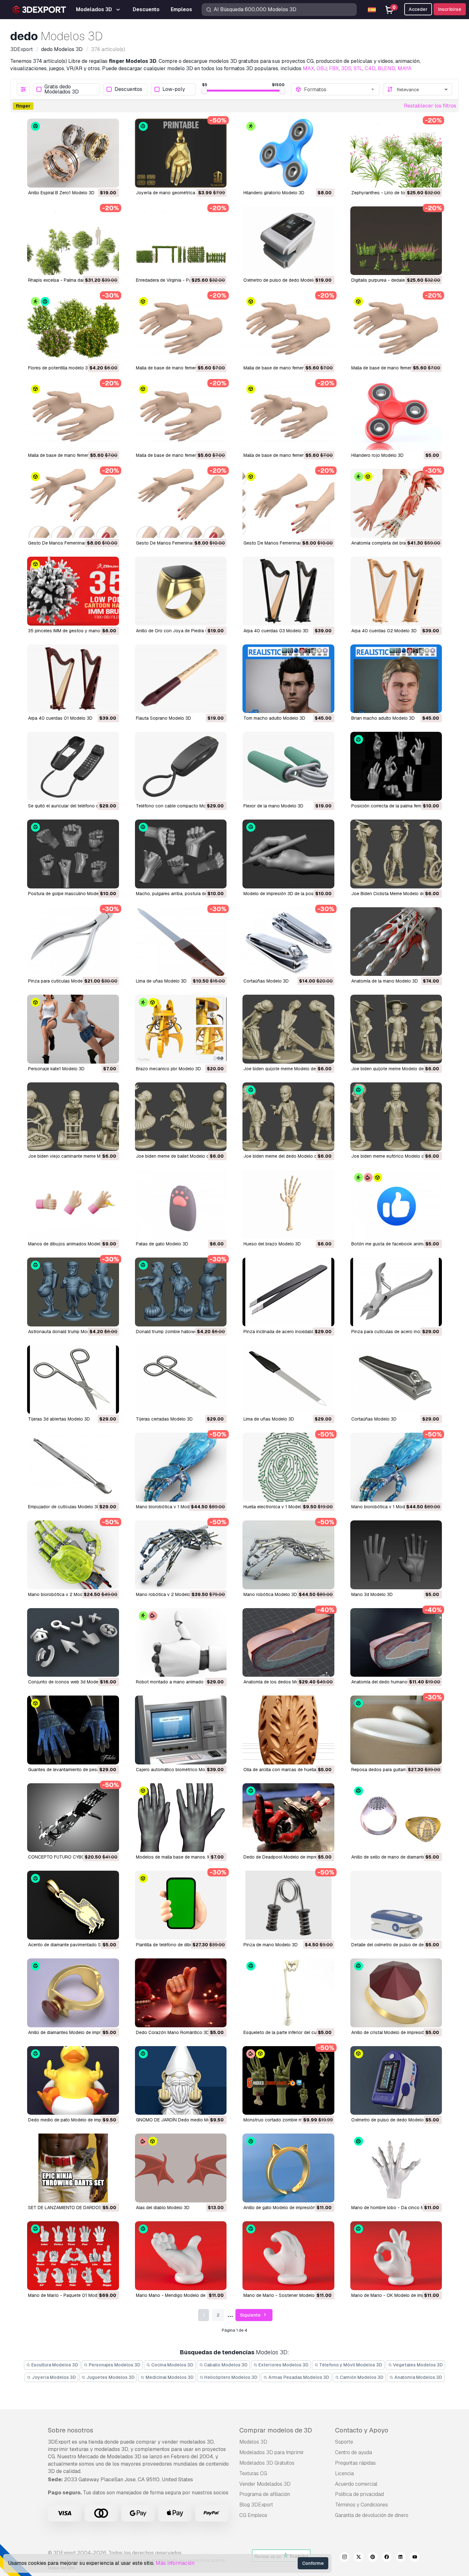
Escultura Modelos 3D (54, 2365)
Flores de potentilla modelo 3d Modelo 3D (71, 368)
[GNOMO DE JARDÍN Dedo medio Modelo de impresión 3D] (181, 2081)
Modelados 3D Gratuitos (267, 2463)
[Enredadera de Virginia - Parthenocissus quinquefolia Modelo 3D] (181, 241)
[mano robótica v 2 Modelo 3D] (181, 1555)
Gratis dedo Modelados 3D (62, 89)
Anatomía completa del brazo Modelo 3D (393, 543)
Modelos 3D (253, 2442)
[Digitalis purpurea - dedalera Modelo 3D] (396, 241)
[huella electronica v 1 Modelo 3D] (288, 1467)
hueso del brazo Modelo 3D (272, 1244)
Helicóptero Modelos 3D (230, 2377)
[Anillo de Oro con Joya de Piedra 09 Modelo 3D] (181, 591)
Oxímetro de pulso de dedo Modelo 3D (283, 280)
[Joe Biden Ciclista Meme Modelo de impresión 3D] (396, 854)
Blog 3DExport (256, 2505)
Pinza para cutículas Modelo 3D (61, 981)
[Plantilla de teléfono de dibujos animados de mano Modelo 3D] (181, 1905)
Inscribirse (450, 9)
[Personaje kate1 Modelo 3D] (73, 1029)
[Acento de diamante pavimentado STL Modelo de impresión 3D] (73, 1905)
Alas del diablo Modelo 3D (163, 2208)
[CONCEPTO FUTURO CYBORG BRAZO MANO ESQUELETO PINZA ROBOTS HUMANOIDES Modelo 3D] (73, 1818)
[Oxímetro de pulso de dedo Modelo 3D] (288, 241)
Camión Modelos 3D (361, 2377)
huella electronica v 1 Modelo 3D (277, 1507)
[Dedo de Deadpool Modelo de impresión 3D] (288, 1818)
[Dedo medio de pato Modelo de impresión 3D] (73, 2081)
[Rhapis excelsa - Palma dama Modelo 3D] (73, 241)
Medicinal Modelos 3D (169, 2377)
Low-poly (174, 89)
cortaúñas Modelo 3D (266, 981)
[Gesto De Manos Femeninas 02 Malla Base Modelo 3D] (181, 503)
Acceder (418, 9)
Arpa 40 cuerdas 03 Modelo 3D (276, 631)
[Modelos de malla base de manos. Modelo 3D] (181, 1818)
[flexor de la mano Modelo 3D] (288, 766)
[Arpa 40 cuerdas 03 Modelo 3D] (288, 591)
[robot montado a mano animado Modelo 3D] (181, 1643)
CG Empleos (253, 2515)
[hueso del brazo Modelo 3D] (288, 1204)
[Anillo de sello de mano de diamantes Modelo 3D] (396, 1818)
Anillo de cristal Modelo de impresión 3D (393, 2032)
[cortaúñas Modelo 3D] (288, 942)
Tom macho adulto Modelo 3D (274, 718)
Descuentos (128, 89)
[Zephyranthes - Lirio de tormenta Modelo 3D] (396, 153)
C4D (370, 68)
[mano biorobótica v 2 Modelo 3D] (73, 1555)
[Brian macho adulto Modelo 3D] (396, 679)
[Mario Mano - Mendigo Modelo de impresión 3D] (181, 2256)
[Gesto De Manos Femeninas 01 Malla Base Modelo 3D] (288, 503)
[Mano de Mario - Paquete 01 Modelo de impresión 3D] (73, 2256)
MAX (309, 68)
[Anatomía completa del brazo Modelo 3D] (396, 503)
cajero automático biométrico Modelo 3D (179, 1770)
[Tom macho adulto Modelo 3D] (288, 679)
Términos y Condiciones (361, 2505)
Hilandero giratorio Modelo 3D (274, 193)
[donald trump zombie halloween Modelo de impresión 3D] (181, 1292)
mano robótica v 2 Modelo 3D (167, 1594)
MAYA (405, 68)
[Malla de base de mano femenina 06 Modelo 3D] (181, 328)
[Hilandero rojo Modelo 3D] (396, 416)
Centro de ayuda (354, 2452)
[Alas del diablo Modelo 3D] (181, 2168)
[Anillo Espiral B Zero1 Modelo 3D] (73, 153)
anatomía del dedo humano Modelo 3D (391, 1682)
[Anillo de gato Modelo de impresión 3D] (288, 2168)
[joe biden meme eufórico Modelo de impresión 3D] (396, 1117)
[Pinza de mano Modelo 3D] (288, 1905)
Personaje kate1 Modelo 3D (56, 1069)
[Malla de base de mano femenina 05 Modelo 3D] (288, 328)
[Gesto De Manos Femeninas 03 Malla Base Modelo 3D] (73, 503)
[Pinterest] (373, 2558)
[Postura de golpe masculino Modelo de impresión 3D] (73, 854)
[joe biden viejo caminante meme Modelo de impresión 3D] (73, 1117)
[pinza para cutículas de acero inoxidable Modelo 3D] (396, 1292)
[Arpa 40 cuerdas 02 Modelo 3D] (396, 591)
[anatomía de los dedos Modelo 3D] (288, 1643)
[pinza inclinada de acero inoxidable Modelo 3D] (288, 1292)
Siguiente (251, 2315)
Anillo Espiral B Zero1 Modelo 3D (61, 193)
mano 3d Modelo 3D (372, 1594)
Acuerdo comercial (356, 2484)
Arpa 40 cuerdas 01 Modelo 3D (60, 718)
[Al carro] (97, 179)
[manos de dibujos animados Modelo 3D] (73, 1204)
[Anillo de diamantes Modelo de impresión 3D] (73, 1993)
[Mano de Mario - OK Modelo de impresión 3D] (396, 2256)
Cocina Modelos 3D (172, 2365)
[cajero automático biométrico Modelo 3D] (181, 1730)
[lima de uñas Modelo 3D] (181, 942)
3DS (346, 68)
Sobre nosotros (71, 2430)
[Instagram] (345, 2558)
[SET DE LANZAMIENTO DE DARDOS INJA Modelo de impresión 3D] (73, 2168)
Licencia (344, 2473)
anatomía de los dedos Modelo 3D (279, 1682)
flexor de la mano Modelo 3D (273, 806)
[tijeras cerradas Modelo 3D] (181, 1380)
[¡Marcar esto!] (110, 179)
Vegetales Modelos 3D (417, 2365)
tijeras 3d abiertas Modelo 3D (59, 1419)
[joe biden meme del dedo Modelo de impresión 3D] (288, 1117)
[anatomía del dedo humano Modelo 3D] (396, 1643)
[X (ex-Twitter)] (359, 2558)
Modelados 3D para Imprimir (272, 2452)
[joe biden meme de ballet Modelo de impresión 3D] (181, 1117)
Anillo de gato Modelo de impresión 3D (283, 2208)
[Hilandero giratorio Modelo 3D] (288, 153)
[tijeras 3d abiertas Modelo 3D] (73, 1380)
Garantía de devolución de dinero (372, 2515)
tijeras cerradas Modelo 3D (164, 1419)
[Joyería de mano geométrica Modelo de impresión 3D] (181, 153)
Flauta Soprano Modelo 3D (164, 718)
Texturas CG (253, 2473)
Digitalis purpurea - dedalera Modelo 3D (392, 280)
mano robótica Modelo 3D (270, 1594)
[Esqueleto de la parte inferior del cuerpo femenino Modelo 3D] (288, 1993)
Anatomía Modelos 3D (418, 2377)
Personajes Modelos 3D (114, 2365)
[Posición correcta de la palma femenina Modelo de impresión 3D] (396, 766)
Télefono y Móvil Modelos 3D (350, 2365)
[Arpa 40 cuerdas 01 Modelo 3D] (73, 679)
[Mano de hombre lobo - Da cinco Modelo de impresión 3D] (396, 2168)
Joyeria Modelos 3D (53, 2377)
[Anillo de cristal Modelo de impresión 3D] (396, 1993)
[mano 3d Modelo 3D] (396, 1555)
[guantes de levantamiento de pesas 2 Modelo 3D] (73, 1730)
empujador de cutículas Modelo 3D (64, 1507)
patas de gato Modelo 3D (162, 1244)
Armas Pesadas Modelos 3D (298, 2377)
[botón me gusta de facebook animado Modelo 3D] (396, 1204)
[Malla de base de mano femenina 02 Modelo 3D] (181, 416)
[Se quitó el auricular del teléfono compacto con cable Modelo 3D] (73, 766)
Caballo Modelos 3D (225, 2365)
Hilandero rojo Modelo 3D (377, 455)
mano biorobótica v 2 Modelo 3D (62, 1594)
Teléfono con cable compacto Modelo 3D (179, 806)
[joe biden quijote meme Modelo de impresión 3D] (288, 1029)
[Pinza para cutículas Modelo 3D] (73, 942)
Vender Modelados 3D (265, 2484)
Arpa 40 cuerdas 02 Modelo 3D (384, 631)
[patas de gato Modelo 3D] (181, 1204)
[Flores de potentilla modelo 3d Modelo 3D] (73, 328)
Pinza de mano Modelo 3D (271, 1945)
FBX (334, 68)
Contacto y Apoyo (362, 2430)
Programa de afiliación (265, 2494)
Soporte (344, 2442)
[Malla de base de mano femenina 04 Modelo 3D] (396, 328)
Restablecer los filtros (430, 106)
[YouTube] (415, 2558)
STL (358, 68)
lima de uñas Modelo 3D (161, 981)
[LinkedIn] (401, 2558)
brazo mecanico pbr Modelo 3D (168, 1069)
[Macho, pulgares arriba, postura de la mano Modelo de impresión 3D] (181, 854)
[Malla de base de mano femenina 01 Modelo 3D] (288, 416)
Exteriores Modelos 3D (283, 2365)
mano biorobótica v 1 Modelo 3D (169, 1507)
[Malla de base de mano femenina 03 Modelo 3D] (73, 416)
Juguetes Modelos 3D (110, 2377)
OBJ (322, 68)
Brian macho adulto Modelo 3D (383, 718)
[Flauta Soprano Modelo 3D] (181, 679)
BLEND (387, 68)
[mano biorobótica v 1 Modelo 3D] (181, 1467)
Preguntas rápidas (355, 2463)
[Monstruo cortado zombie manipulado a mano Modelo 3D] (288, 2081)
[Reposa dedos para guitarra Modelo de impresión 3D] (396, 1730)
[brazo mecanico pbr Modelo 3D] (181, 1029)
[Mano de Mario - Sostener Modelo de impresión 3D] (288, 2256)
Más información (175, 2563)
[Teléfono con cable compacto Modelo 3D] (181, 766)
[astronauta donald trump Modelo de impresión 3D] (73, 1292)
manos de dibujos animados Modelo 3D (69, 1244)
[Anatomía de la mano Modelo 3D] (396, 942)
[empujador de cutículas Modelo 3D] (73, 1467)
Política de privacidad (359, 2494)
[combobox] (340, 89)
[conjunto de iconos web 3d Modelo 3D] (73, 1643)
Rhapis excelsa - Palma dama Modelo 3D (70, 280)
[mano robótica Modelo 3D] (288, 1555)
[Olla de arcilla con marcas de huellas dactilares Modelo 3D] (288, 1730)
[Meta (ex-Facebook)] (387, 2558)
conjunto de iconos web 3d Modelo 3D (69, 1682)
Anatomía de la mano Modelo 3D (385, 981)
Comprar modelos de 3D (276, 2430)
